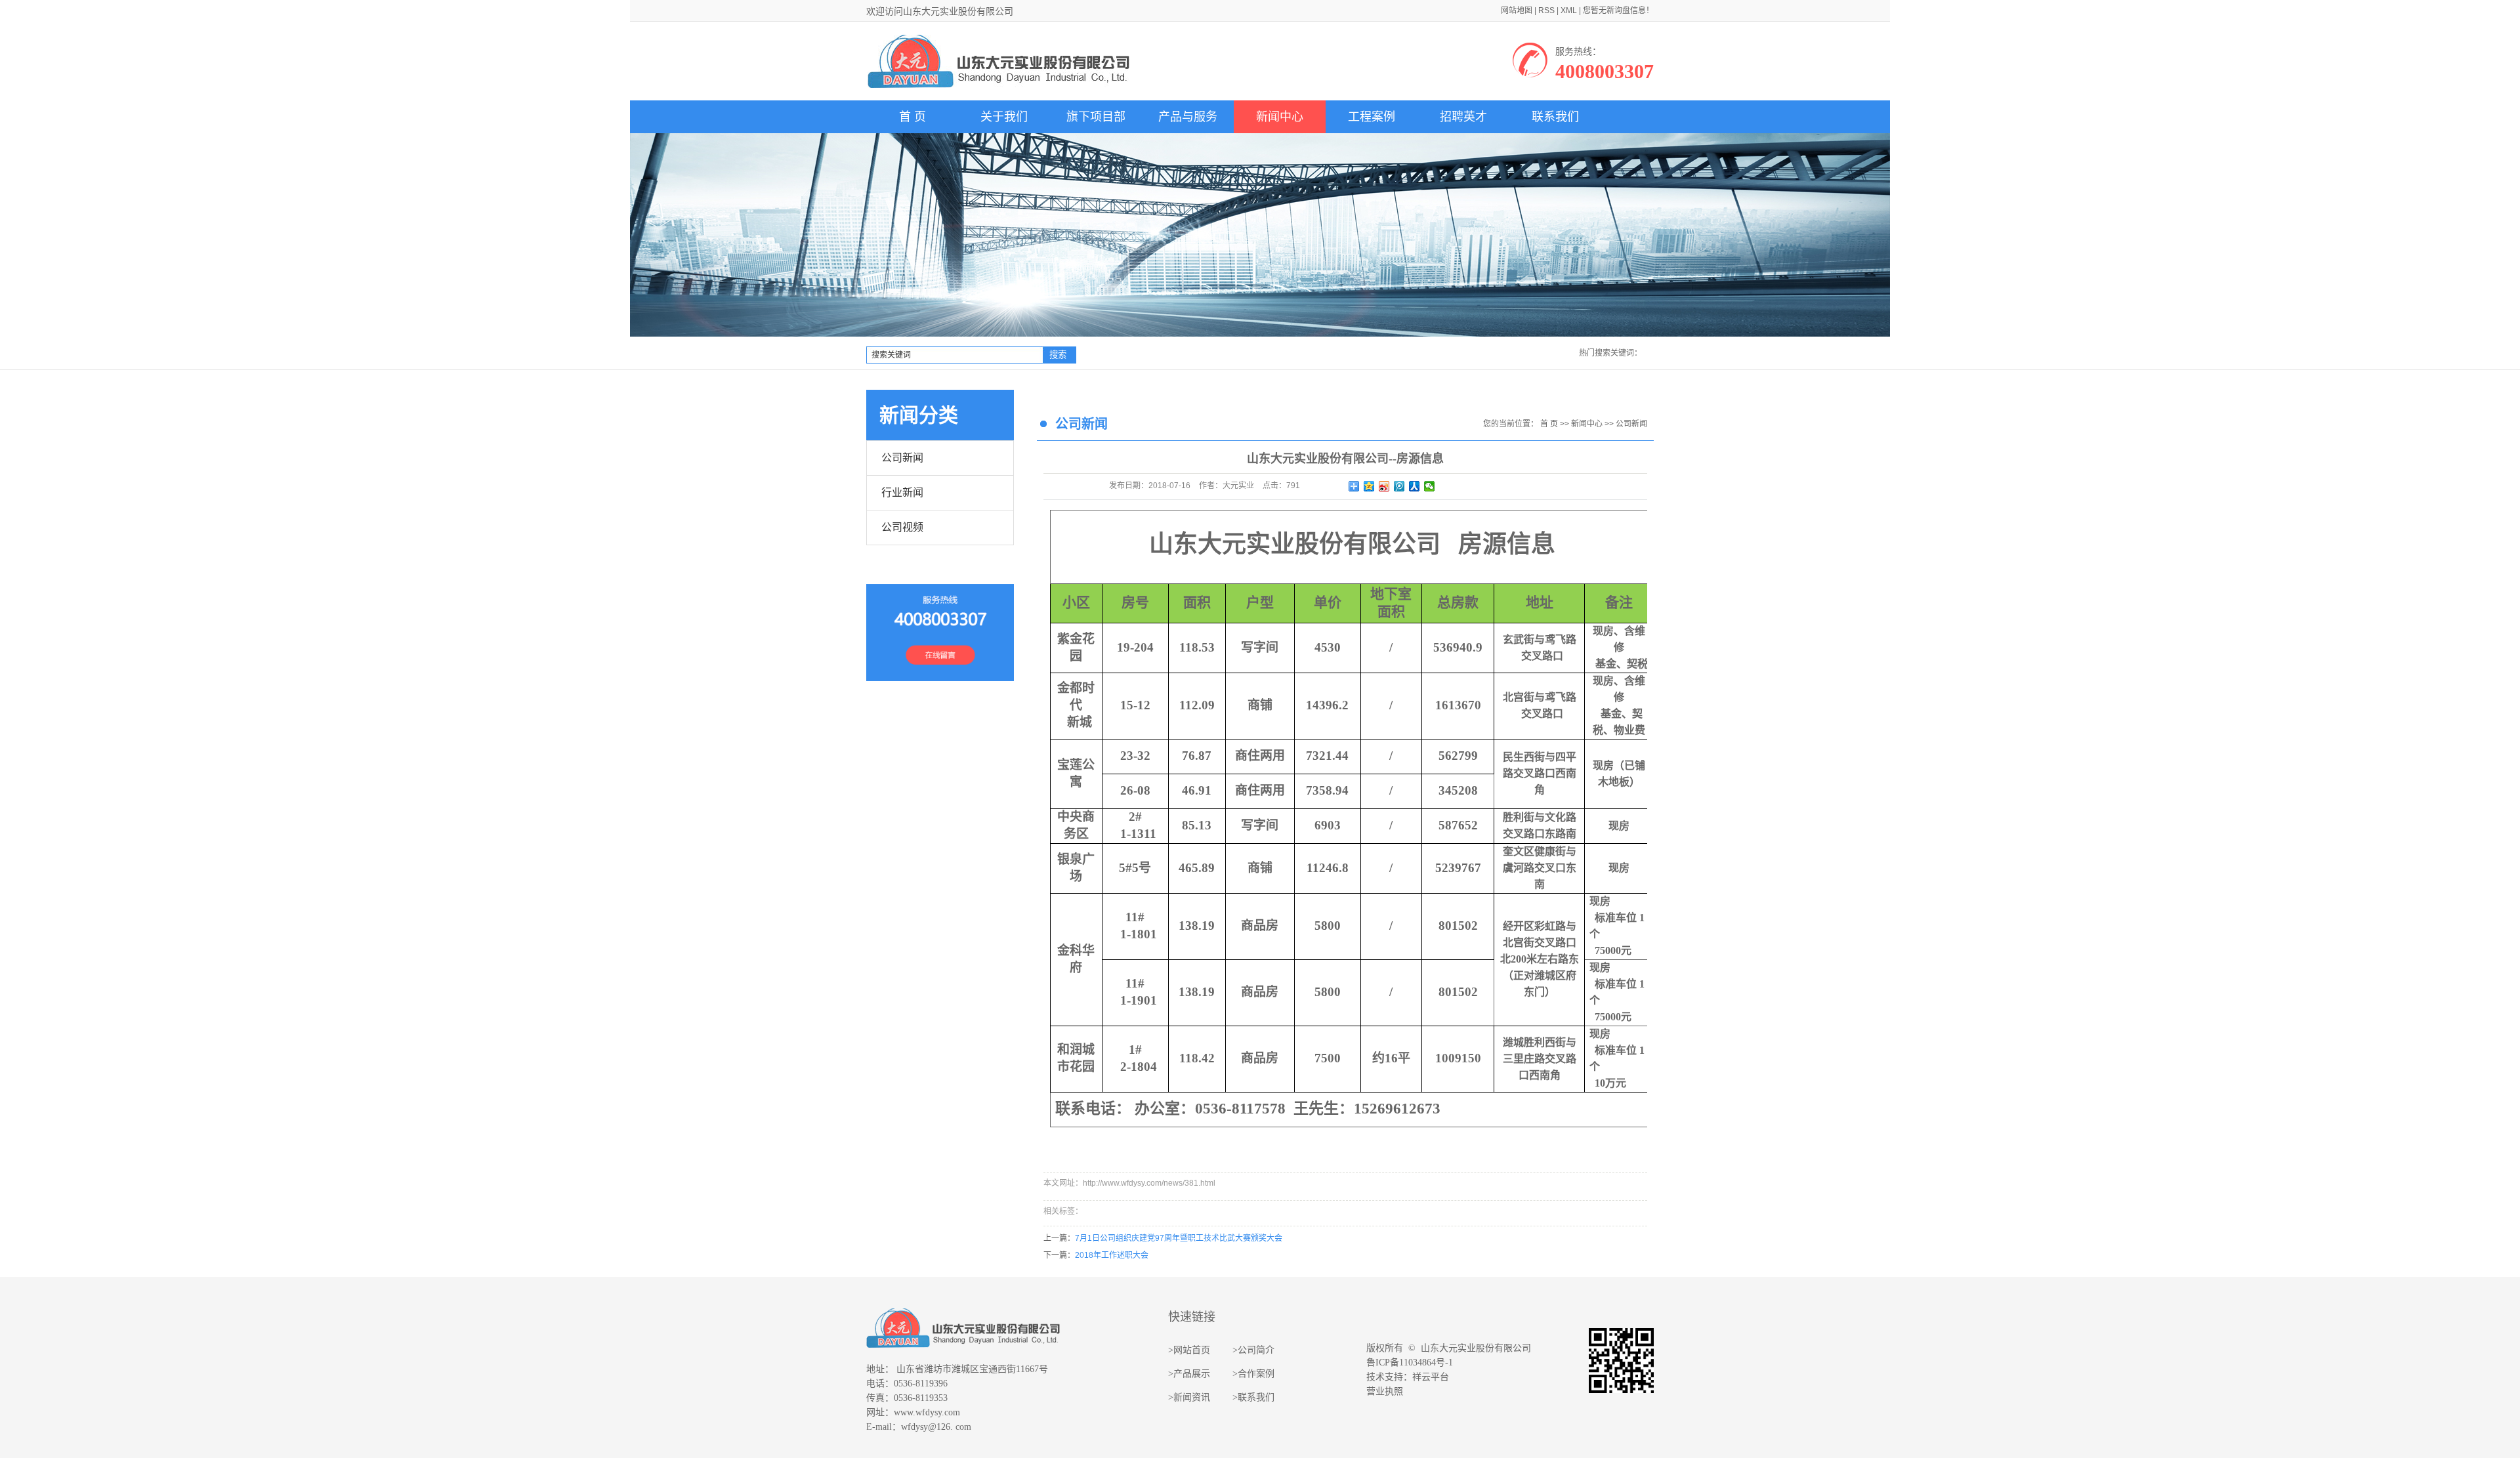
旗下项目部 (1096, 117)
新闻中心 (1280, 117)
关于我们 (1004, 117)
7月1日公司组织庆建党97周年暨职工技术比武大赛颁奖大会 (1179, 1238)
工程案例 (1372, 117)
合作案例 (1256, 1374)
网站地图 (1517, 10)
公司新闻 (902, 458)
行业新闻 (902, 492)
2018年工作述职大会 (1112, 1255)
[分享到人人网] (1415, 486)
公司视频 (902, 527)
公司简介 (1256, 1350)
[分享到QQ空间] (1369, 486)
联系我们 (1555, 117)
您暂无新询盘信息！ (1618, 10)
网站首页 (1192, 1350)
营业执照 (1385, 1391)
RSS (1546, 10)
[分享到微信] (1430, 486)
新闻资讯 (1192, 1397)
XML (1569, 10)
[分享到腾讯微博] (1399, 486)
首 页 (913, 117)
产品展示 (1192, 1374)
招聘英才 (1463, 117)
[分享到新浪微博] (1384, 486)
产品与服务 (1188, 117)
